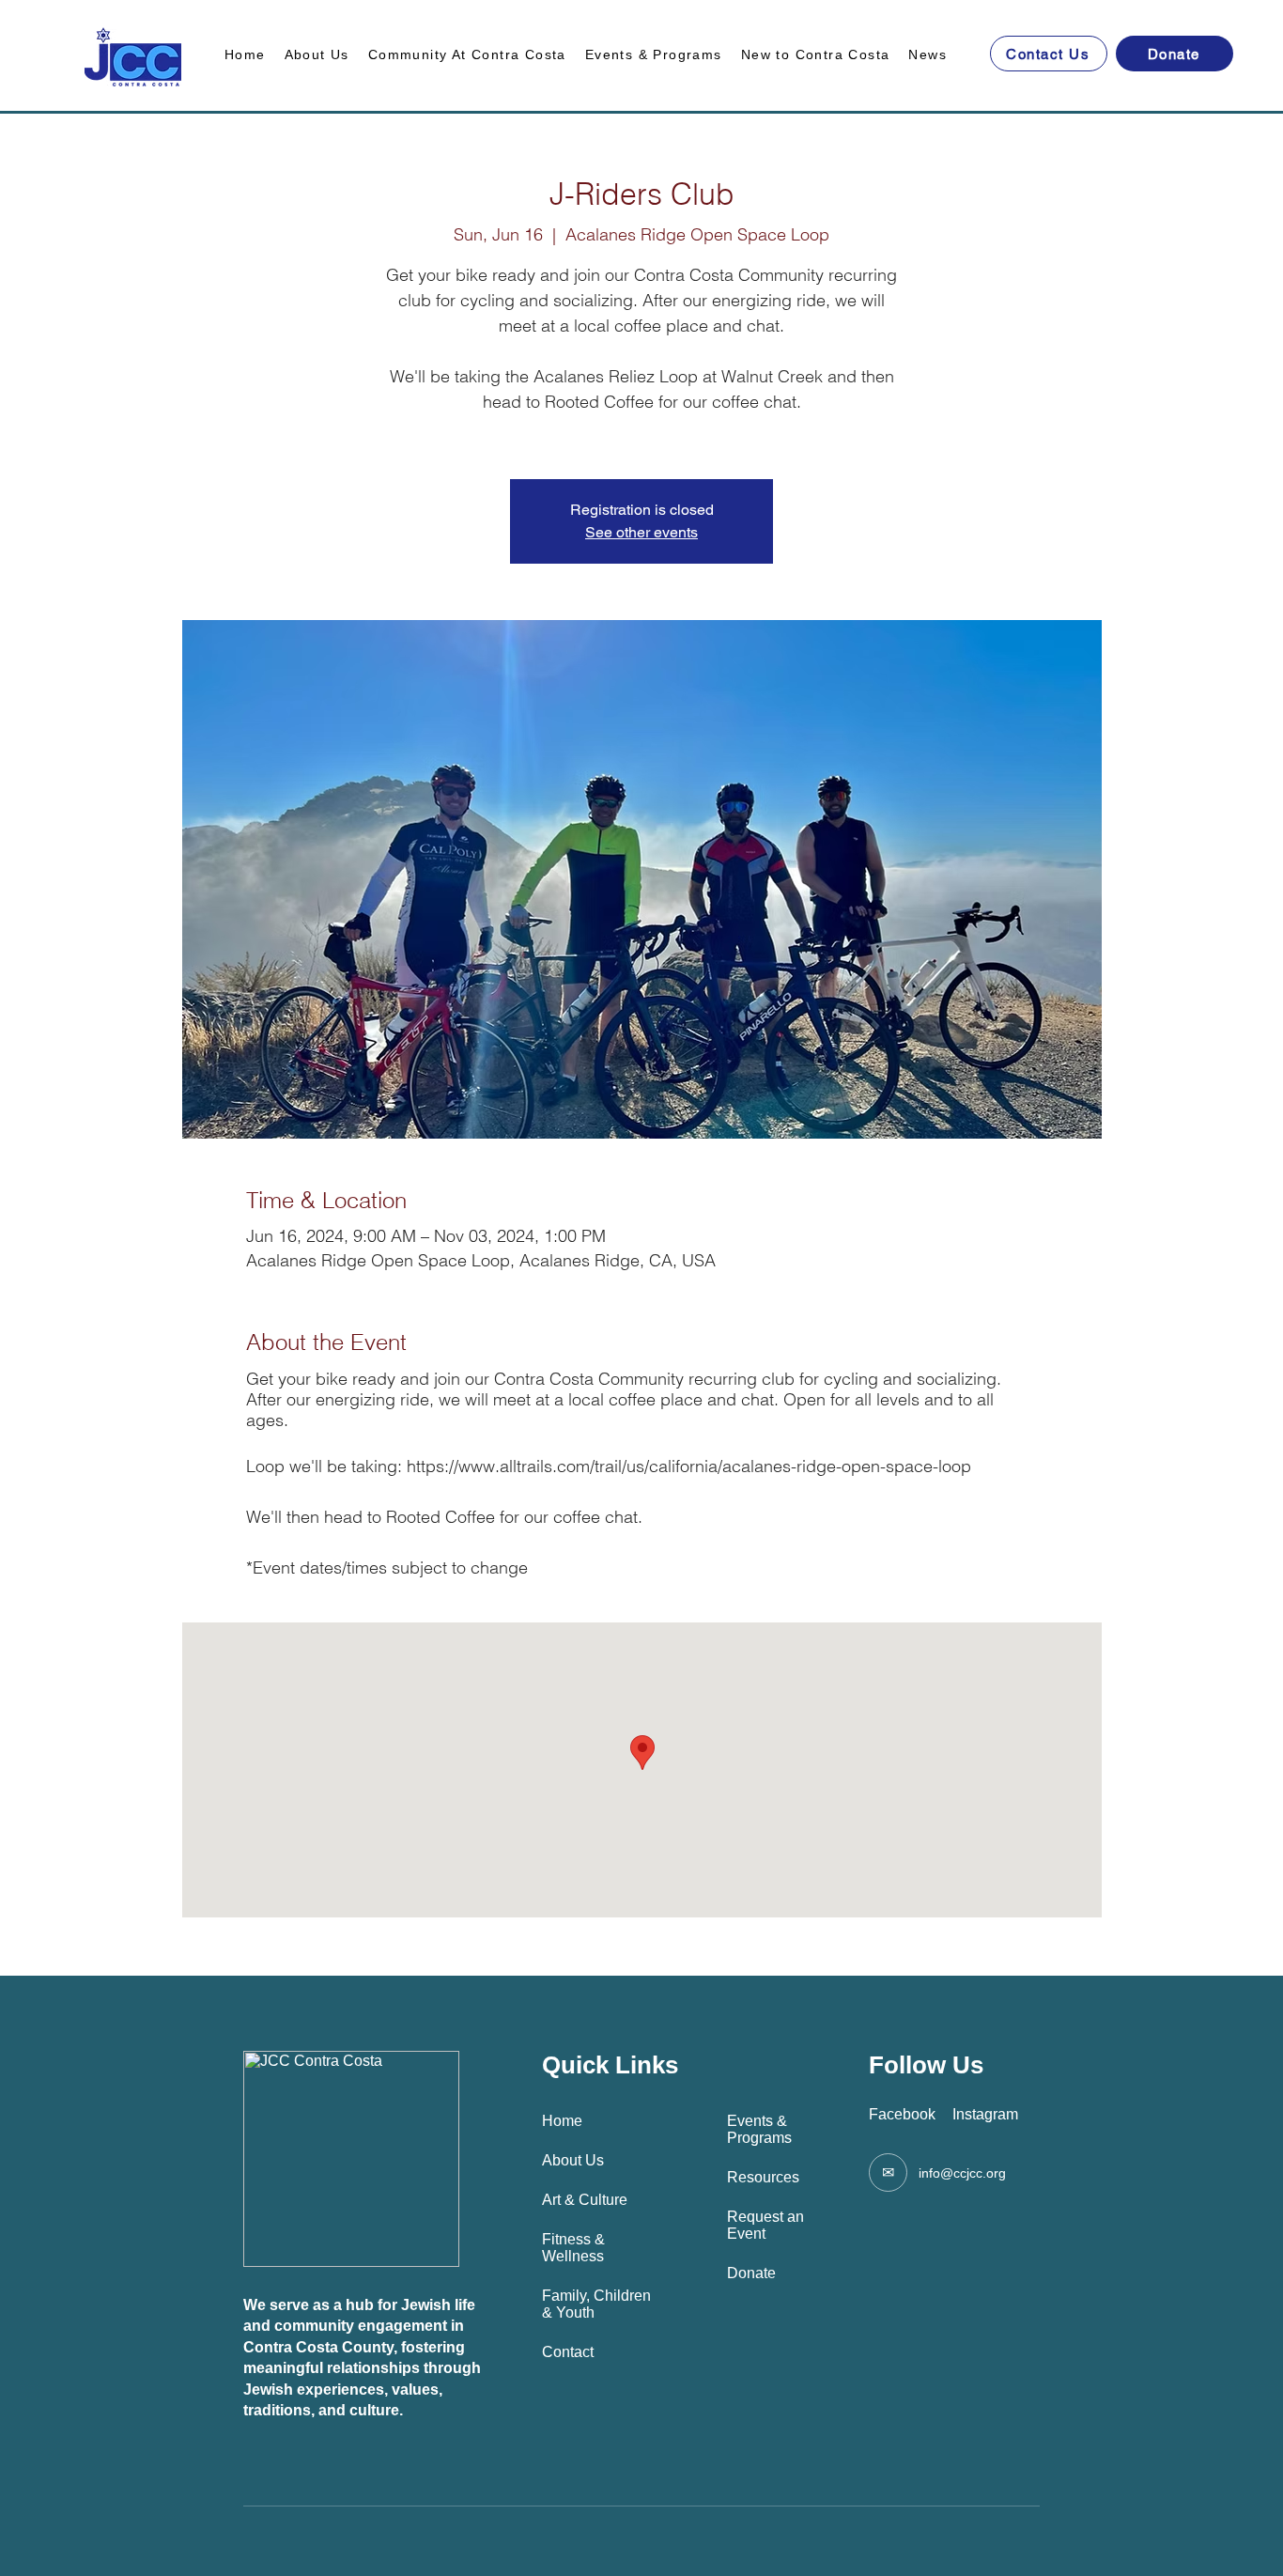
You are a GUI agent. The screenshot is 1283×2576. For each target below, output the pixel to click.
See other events (641, 532)
